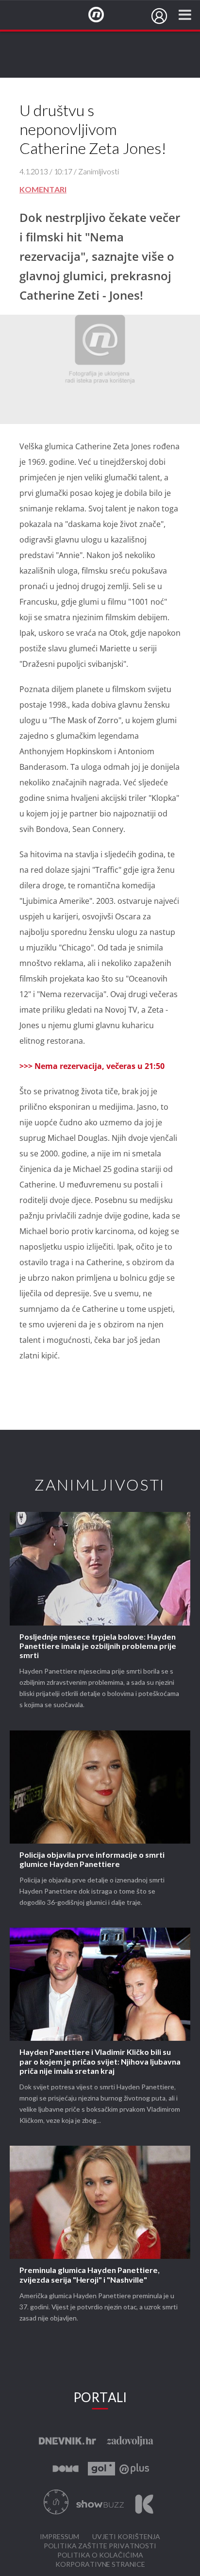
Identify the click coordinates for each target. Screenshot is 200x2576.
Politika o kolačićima (100, 2555)
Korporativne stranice (100, 2565)
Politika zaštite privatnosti (100, 2546)
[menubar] (159, 16)
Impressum (59, 2537)
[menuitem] (159, 16)
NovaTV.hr (102, 15)
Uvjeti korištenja (126, 2537)
